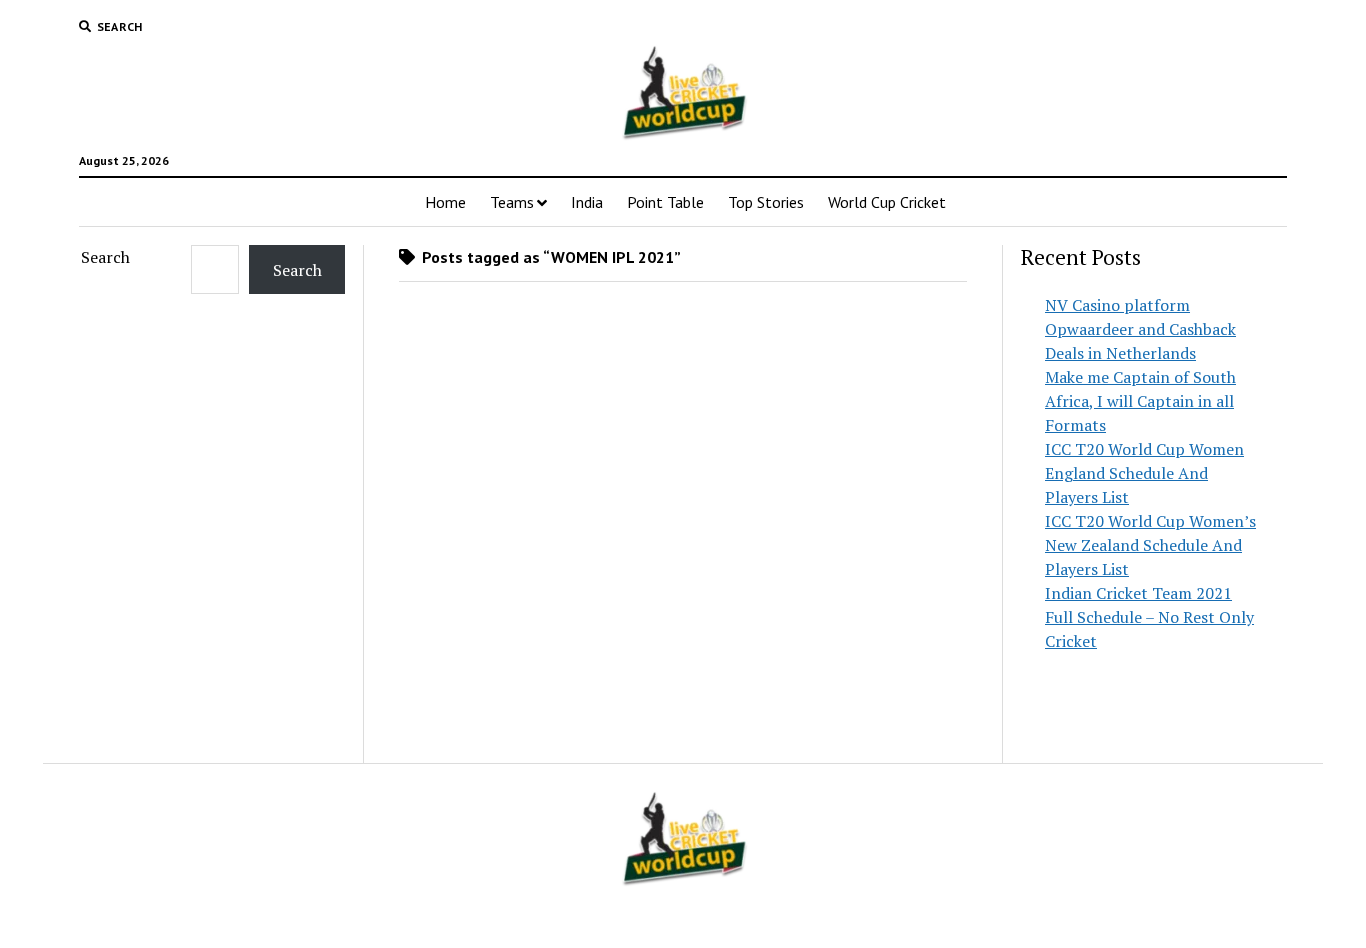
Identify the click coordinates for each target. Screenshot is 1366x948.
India (587, 202)
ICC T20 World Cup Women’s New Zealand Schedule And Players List (1150, 545)
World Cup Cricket (887, 202)
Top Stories (766, 202)
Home (445, 202)
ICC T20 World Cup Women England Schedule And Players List (1144, 473)
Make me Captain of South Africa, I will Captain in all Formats (1140, 401)
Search (105, 257)
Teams (512, 202)
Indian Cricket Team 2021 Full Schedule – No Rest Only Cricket (1149, 617)
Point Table (665, 202)
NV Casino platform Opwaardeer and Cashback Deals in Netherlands (1140, 329)
